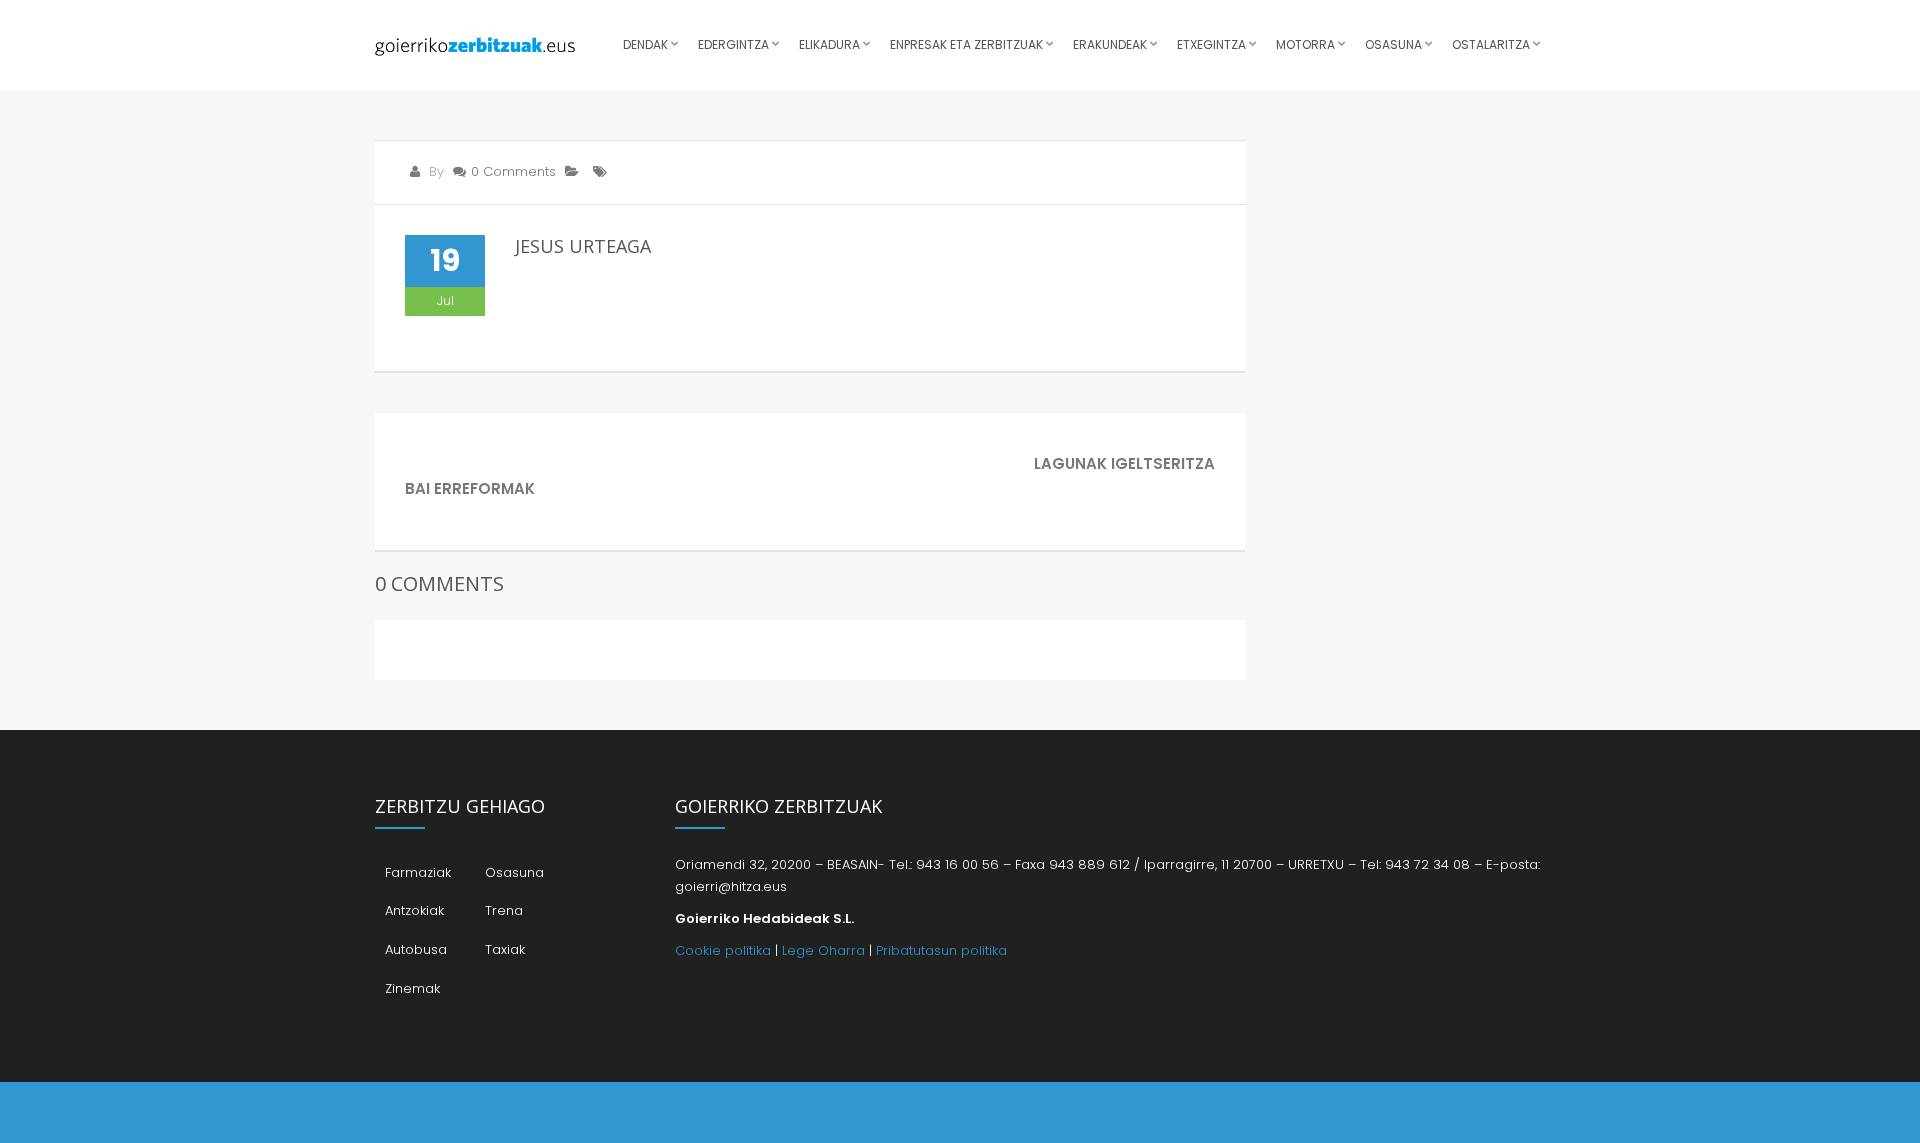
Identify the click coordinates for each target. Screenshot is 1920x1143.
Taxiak (505, 949)
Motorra (1305, 44)
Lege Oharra (823, 950)
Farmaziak (418, 872)
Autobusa (416, 949)
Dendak (645, 44)
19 (445, 260)
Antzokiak (414, 910)
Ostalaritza (1491, 44)
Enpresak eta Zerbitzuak (966, 44)
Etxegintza (1211, 44)
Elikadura (829, 44)
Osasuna (1393, 44)
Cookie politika (723, 950)
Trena (504, 910)
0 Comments (513, 171)
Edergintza (733, 44)
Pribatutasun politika (941, 950)
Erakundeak (1110, 44)
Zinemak (412, 988)
